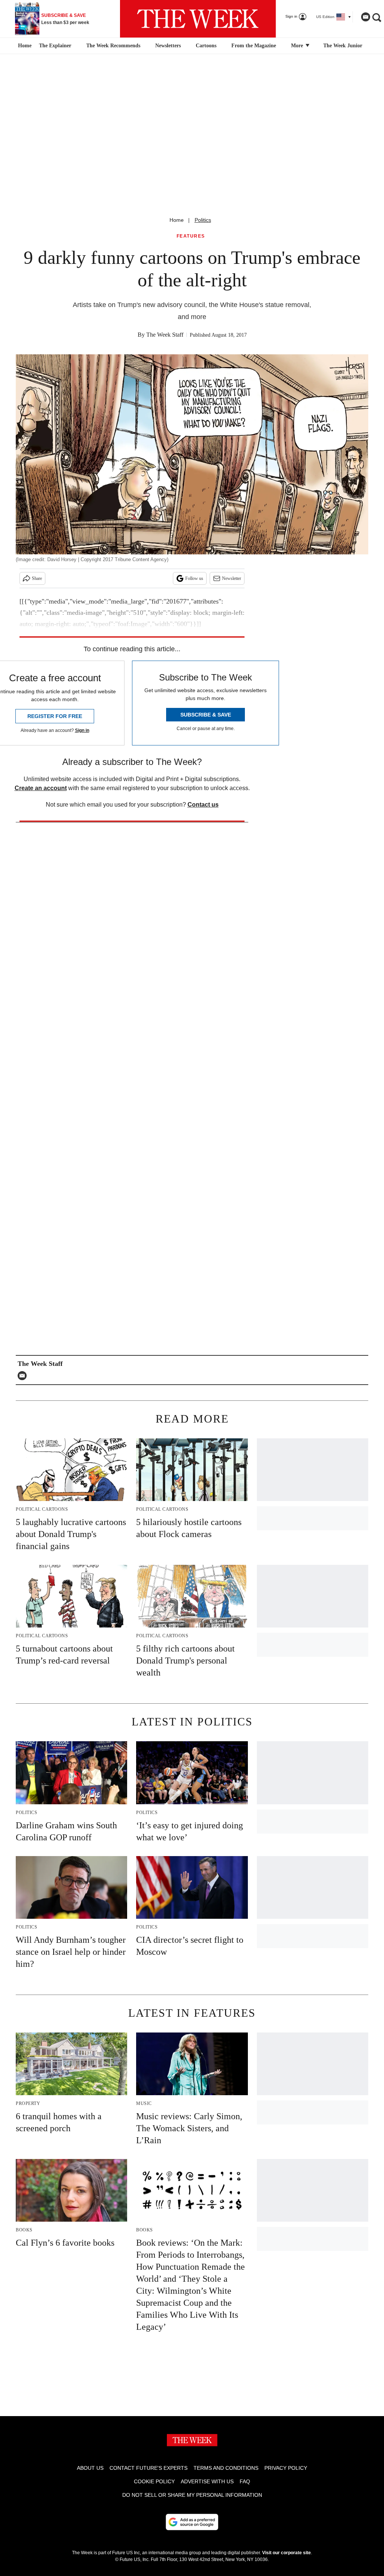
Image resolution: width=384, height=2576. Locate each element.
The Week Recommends (113, 46)
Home (177, 220)
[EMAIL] (24, 1376)
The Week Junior (343, 46)
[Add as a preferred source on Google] (192, 2522)
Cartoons (206, 46)
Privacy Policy (286, 2468)
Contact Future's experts (148, 2468)
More (298, 46)
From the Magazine (254, 46)
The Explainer (55, 46)
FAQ (245, 2481)
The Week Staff (165, 335)
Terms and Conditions (226, 2468)
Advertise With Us (207, 2481)
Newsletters (168, 46)
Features (191, 236)
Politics (203, 220)
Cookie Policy (154, 2481)
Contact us (203, 805)
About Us (90, 2468)
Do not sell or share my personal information (192, 2495)
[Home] (24, 46)
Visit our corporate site (286, 2553)
